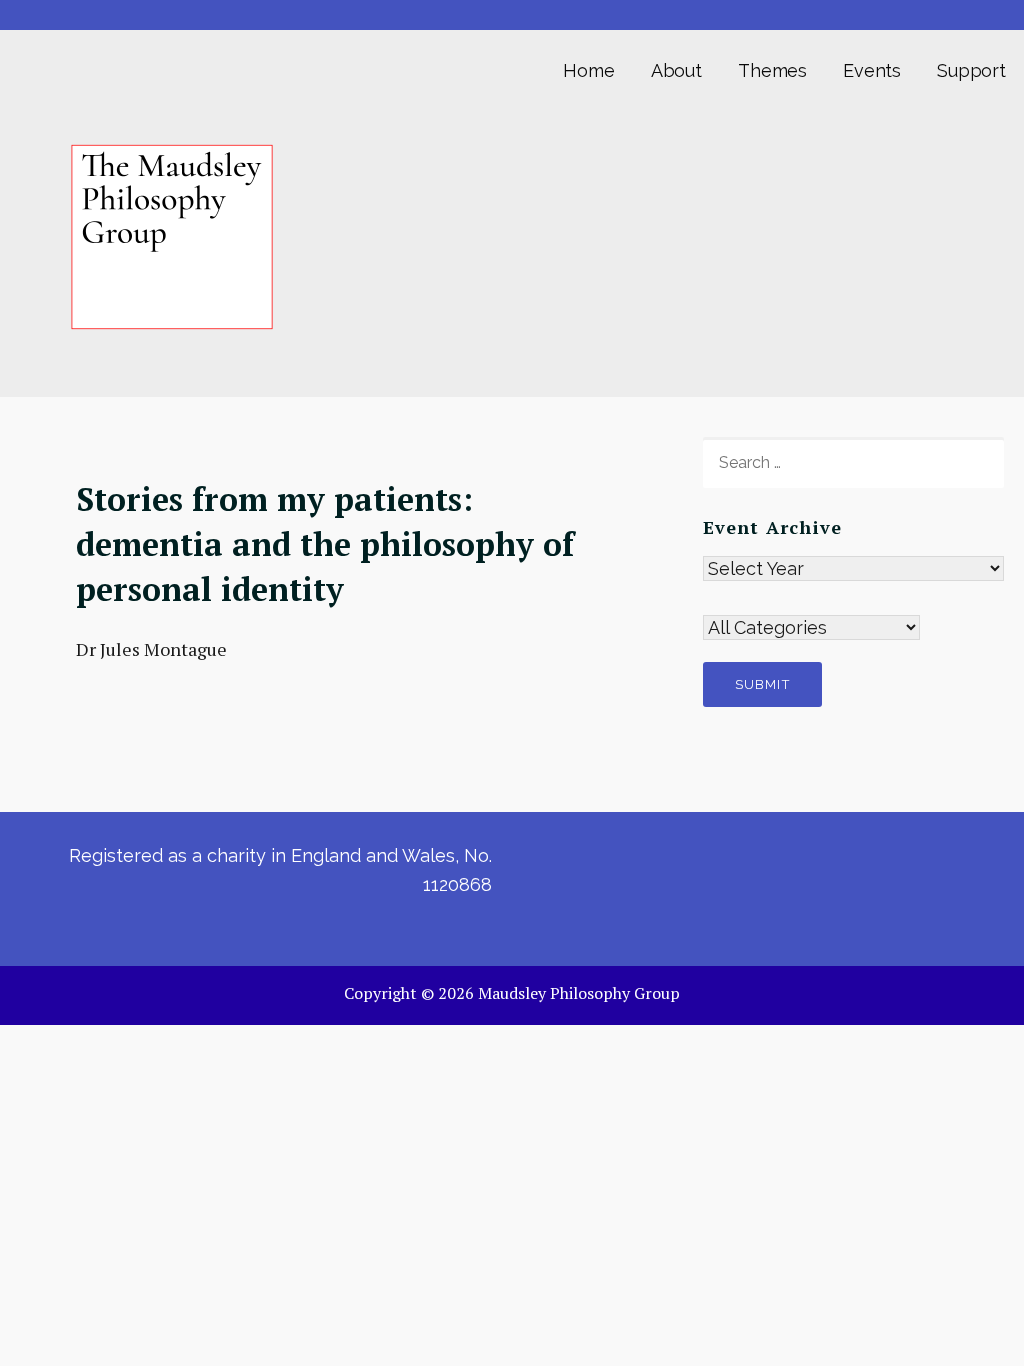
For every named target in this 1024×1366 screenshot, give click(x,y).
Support (971, 70)
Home (588, 70)
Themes (772, 70)
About (676, 70)
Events (872, 70)
